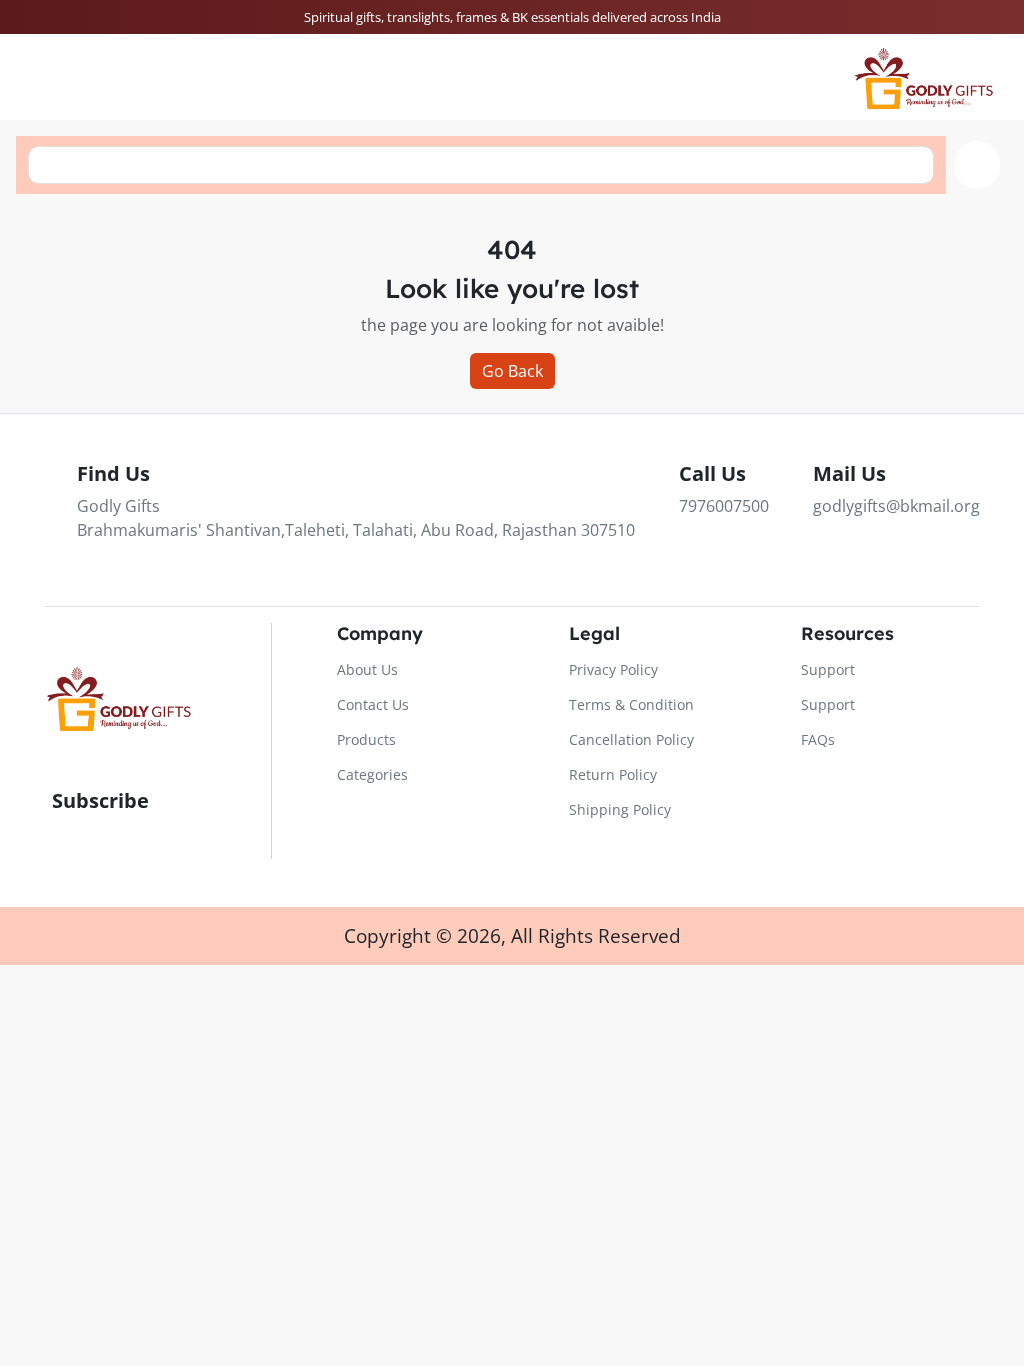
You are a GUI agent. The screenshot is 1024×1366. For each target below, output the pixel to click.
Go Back (512, 371)
